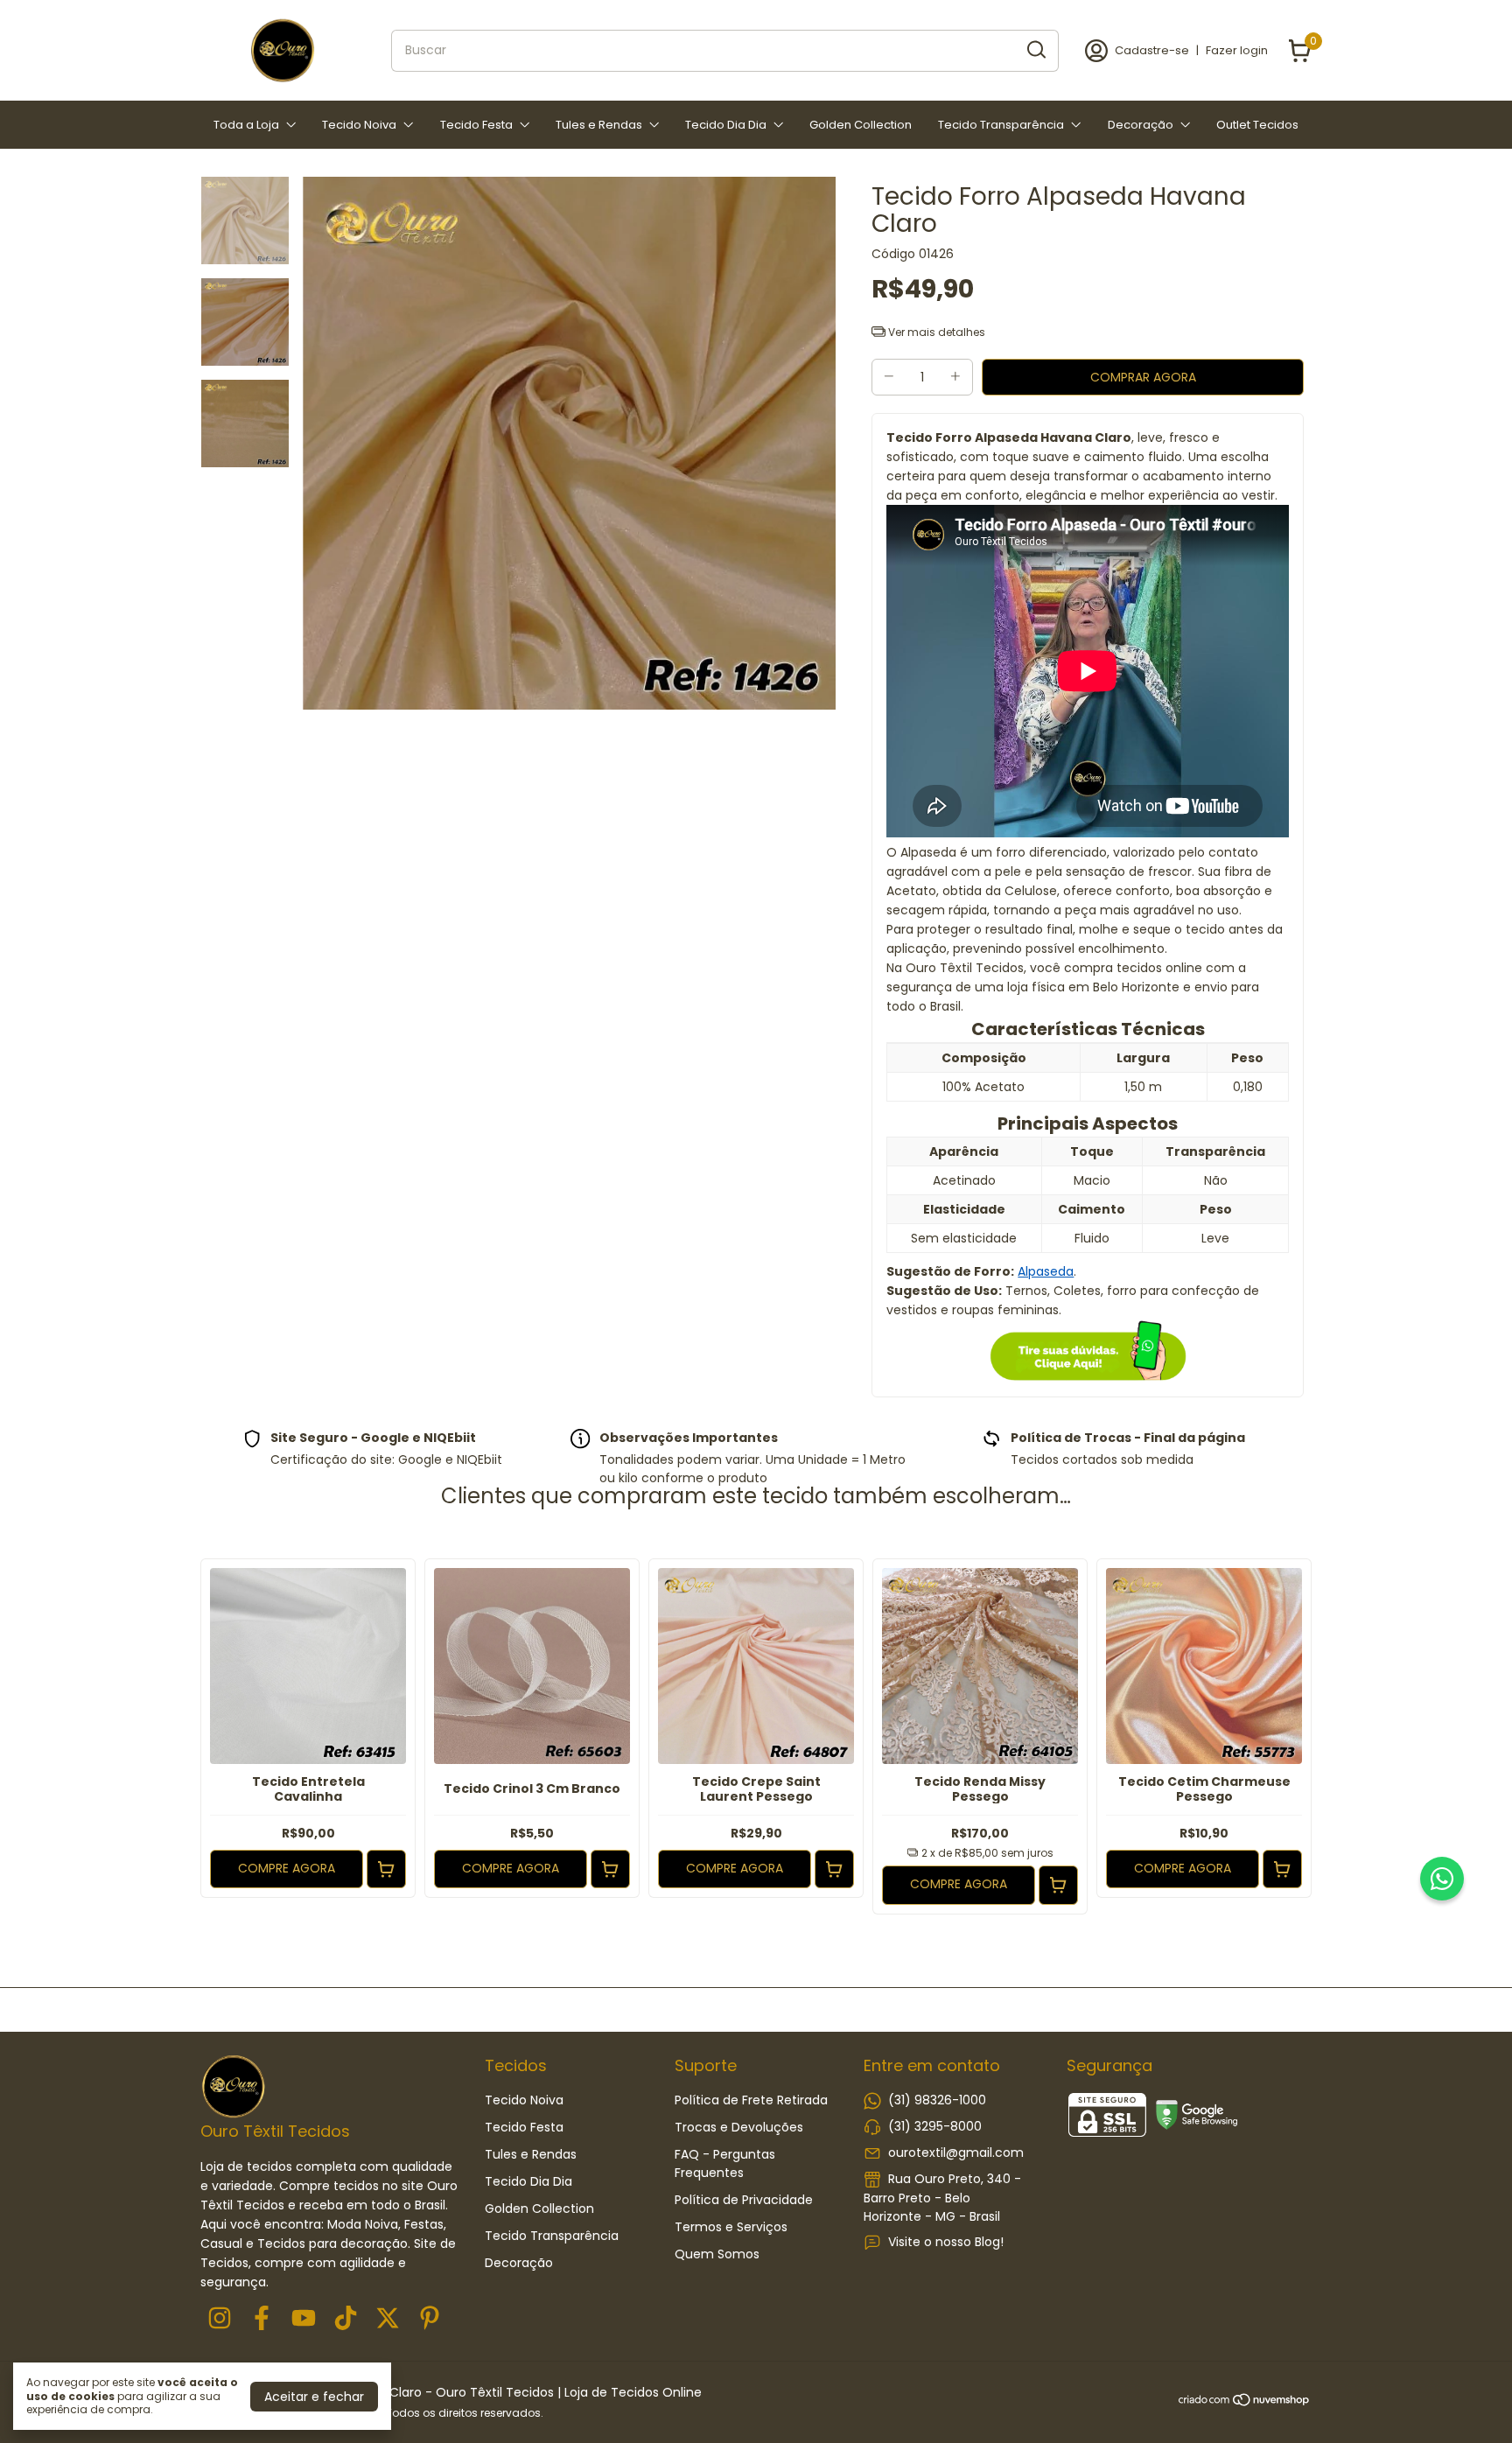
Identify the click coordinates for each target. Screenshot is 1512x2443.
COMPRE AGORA (287, 1868)
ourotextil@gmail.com (956, 2152)
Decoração (1141, 125)
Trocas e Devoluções (739, 2127)
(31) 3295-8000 (935, 2126)
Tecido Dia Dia (726, 125)
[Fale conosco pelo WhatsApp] (1442, 1879)
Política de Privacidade (744, 2200)
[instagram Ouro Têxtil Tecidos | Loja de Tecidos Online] (220, 2319)
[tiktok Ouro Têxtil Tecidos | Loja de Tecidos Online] (346, 2319)
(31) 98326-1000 (937, 2100)
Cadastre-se (1152, 50)
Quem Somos (717, 2254)
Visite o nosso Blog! (946, 2242)
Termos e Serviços (731, 2227)
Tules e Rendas (599, 125)
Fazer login (1237, 50)
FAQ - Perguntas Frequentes (725, 2163)
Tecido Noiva (359, 125)
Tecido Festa (476, 125)
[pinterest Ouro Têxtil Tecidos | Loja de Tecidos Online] (430, 2319)
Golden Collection (861, 125)
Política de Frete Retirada (751, 2100)
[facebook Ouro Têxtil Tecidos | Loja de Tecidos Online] (262, 2319)
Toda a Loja (246, 125)
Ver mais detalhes (935, 332)
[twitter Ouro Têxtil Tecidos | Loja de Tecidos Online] (388, 2319)
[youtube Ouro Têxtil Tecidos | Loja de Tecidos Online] (304, 2319)
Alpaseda (1046, 1271)
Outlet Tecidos (1257, 125)
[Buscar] (1035, 50)
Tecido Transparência (1001, 125)
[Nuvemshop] (1245, 2403)
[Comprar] (386, 1869)
